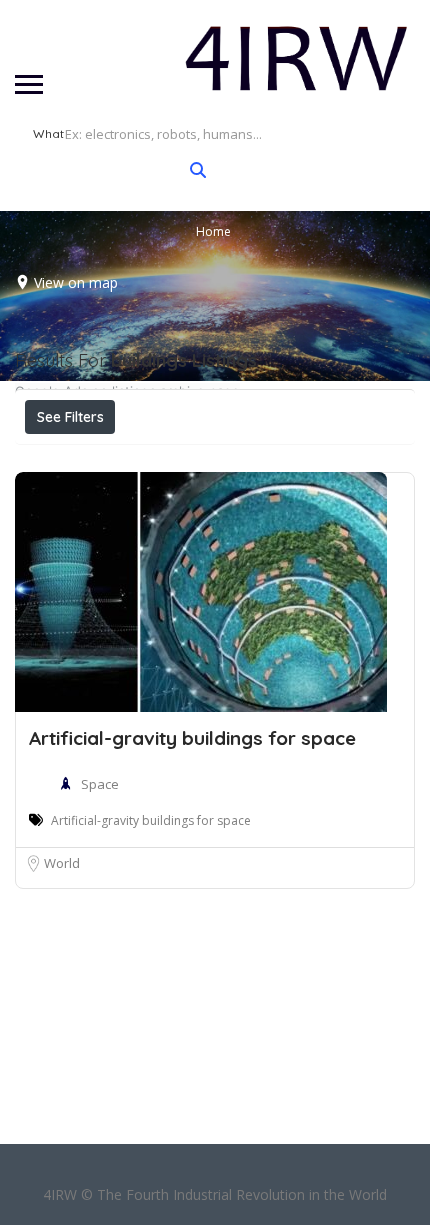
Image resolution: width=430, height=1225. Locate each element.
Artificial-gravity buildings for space (192, 738)
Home (213, 231)
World (62, 863)
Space (100, 784)
